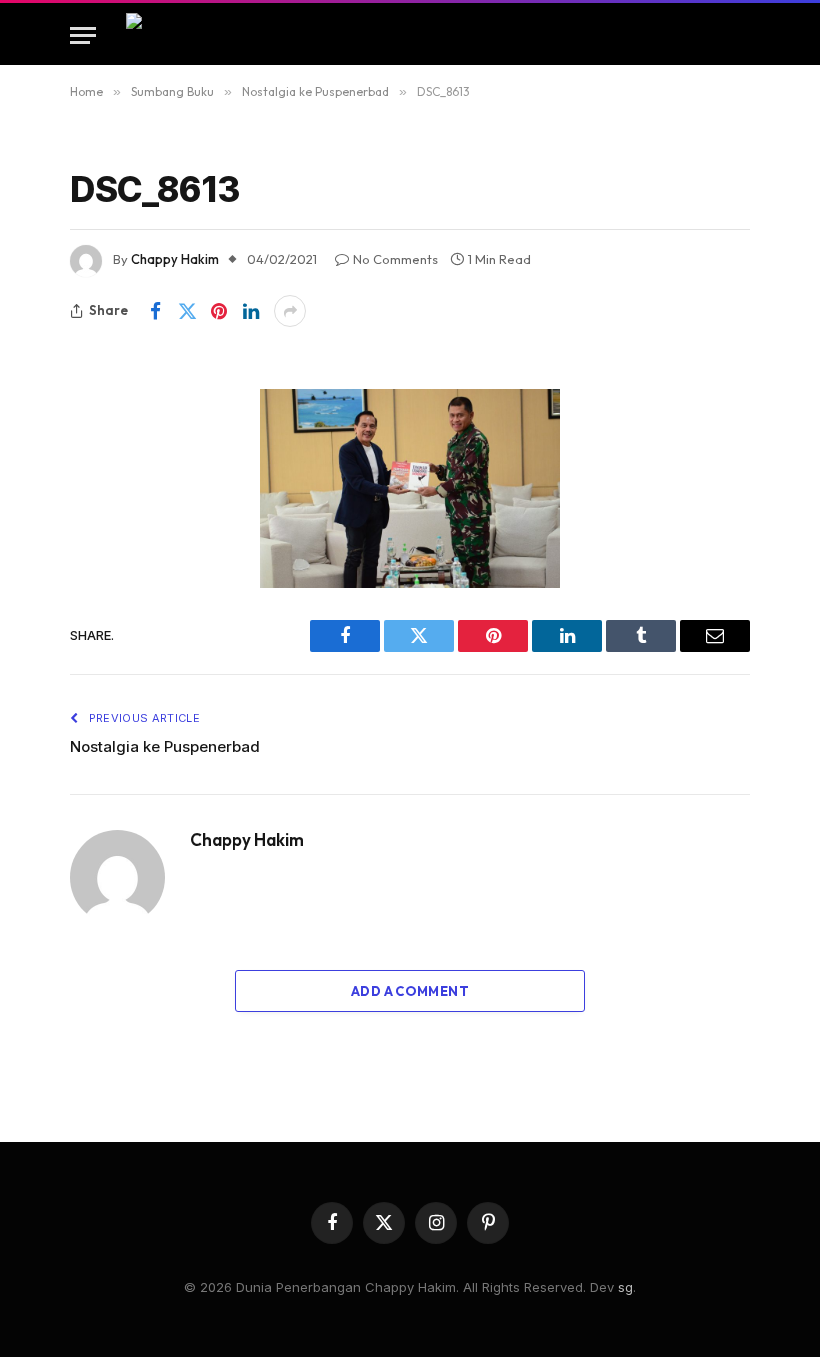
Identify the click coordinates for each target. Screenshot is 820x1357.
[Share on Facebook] (155, 311)
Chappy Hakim (175, 259)
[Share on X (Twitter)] (187, 311)
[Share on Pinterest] (219, 311)
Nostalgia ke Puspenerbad (165, 746)
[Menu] (83, 35)
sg (625, 1287)
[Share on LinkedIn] (251, 311)
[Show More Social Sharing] (290, 311)
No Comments (395, 259)
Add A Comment (410, 991)
